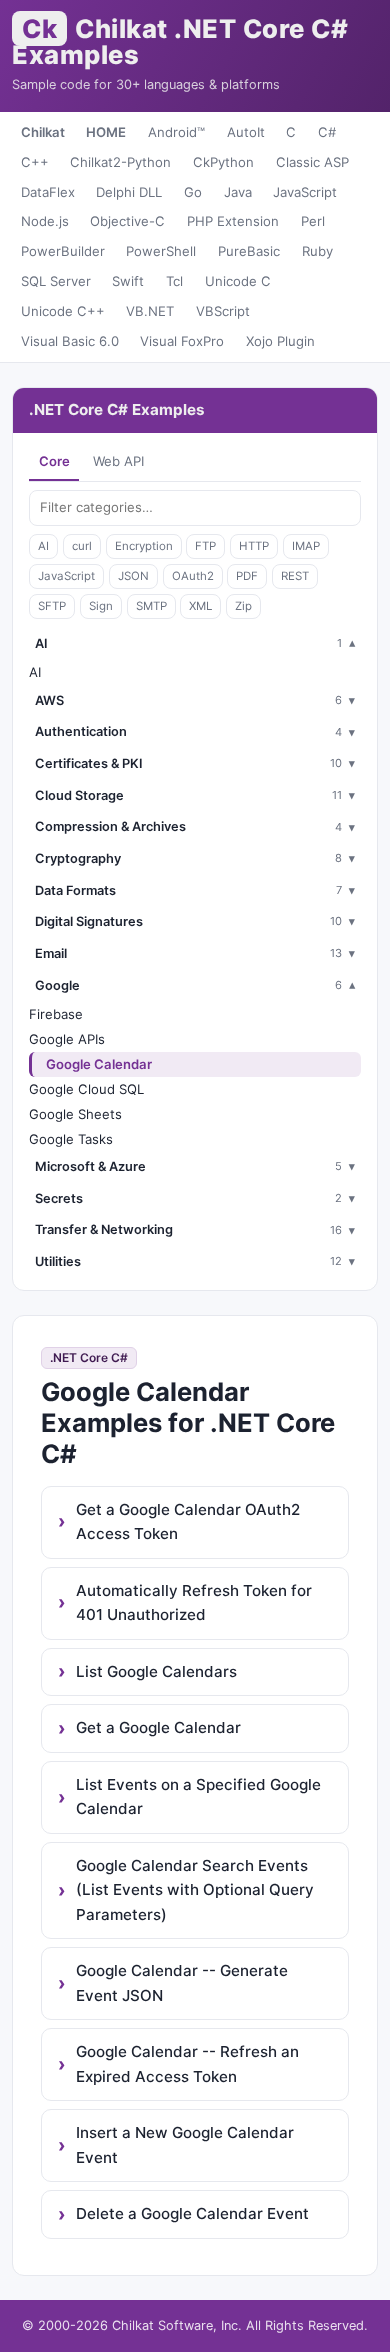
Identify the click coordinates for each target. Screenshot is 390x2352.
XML (200, 606)
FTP (205, 546)
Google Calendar (99, 1064)
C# (327, 132)
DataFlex (48, 192)
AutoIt (246, 132)
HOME (106, 132)
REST (295, 576)
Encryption (144, 546)
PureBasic (249, 251)
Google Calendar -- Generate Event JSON (182, 1982)
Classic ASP (312, 162)
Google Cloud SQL (86, 1089)
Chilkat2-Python (120, 162)
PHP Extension (233, 221)
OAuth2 (193, 576)
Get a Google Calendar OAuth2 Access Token (188, 1521)
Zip (243, 606)
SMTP (151, 606)
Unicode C (238, 281)
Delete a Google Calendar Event (192, 2213)
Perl (313, 221)
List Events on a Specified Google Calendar (198, 1796)
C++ (35, 162)
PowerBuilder (63, 251)
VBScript (223, 311)
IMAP (306, 546)
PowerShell (161, 251)
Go (193, 192)
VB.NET (150, 311)
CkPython (223, 162)
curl (82, 546)
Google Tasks (71, 1139)
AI (43, 546)
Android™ (176, 132)
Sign (101, 606)
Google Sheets (75, 1114)
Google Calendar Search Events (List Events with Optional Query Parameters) (195, 1890)
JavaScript (305, 192)
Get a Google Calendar (158, 1727)
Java (238, 192)
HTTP (254, 546)
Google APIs (67, 1039)
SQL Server (56, 281)
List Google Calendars (156, 1671)
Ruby (317, 251)
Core (54, 461)
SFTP (52, 606)
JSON (133, 576)
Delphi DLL (129, 192)
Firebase (56, 1014)
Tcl (174, 281)
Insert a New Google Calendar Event (185, 2144)
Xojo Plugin (280, 341)
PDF (247, 576)
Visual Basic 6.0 (70, 341)
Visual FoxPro (182, 341)
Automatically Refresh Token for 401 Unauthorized (194, 1602)
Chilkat (43, 132)
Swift (128, 281)
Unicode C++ (63, 311)
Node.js (45, 221)
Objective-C (127, 221)
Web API (118, 461)
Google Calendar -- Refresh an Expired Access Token (187, 2063)
